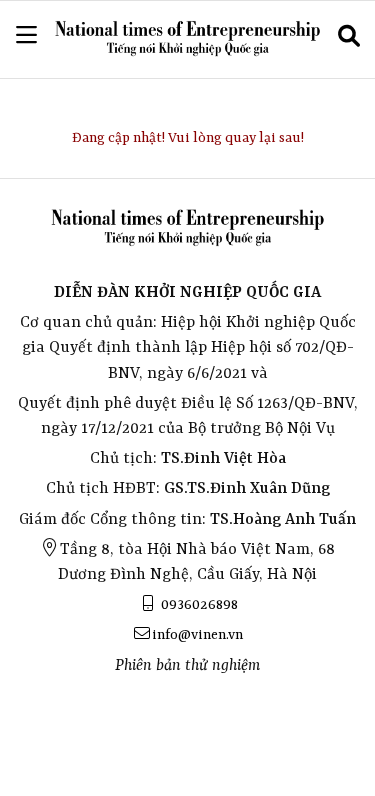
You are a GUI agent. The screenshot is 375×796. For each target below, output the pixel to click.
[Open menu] (26, 35)
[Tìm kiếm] (349, 39)
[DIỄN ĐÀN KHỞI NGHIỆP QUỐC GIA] (187, 39)
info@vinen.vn (197, 635)
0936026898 (198, 605)
